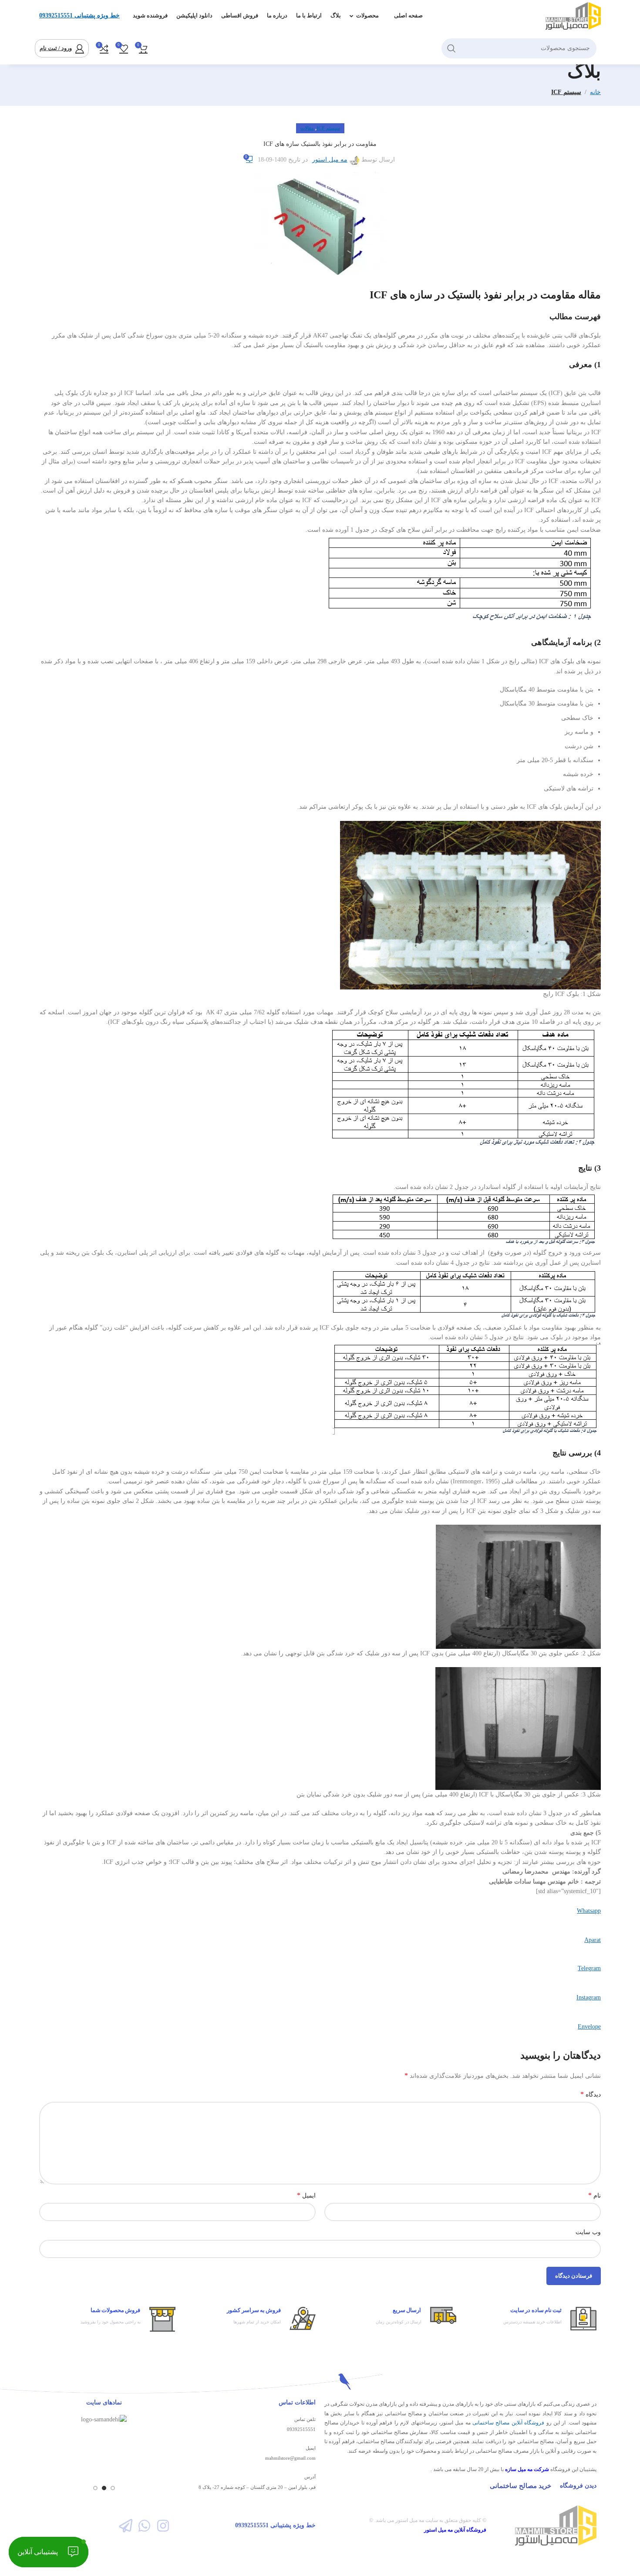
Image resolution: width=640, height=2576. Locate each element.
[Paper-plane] (125, 2525)
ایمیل (306, 2195)
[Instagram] (163, 2525)
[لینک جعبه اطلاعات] (531, 2319)
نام (595, 2195)
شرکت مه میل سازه (527, 2469)
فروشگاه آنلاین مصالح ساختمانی (508, 2423)
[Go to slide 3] (95, 2488)
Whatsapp (589, 1911)
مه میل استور (330, 160)
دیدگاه (591, 2094)
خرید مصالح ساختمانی (520, 2486)
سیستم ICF (566, 92)
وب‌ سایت (588, 2232)
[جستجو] (451, 48)
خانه (595, 92)
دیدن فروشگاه (578, 2486)
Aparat (593, 1940)
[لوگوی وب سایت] (573, 15)
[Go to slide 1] (113, 2488)
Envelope (589, 2027)
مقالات (307, 128)
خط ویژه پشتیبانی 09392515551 (79, 15)
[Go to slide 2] (104, 2488)
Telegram (589, 1968)
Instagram (589, 1997)
